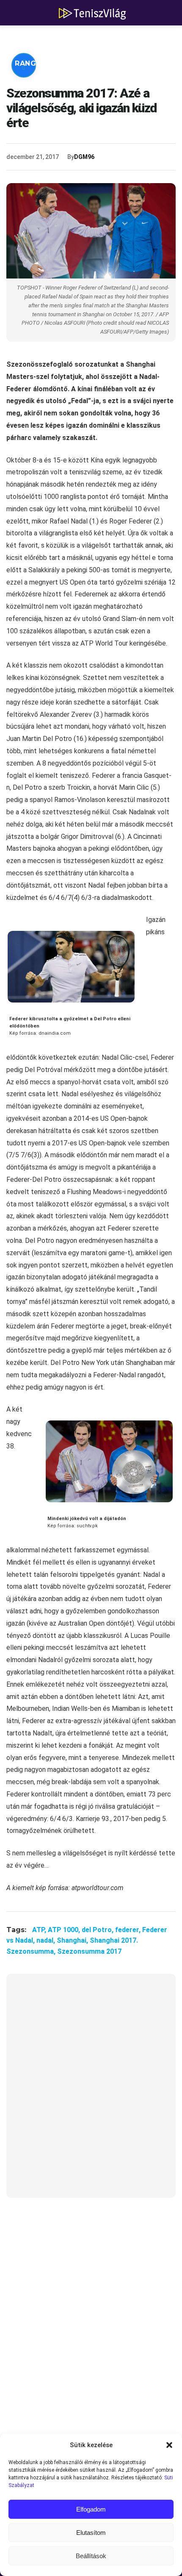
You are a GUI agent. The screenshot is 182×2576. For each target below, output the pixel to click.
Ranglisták (39, 63)
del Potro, (98, 1930)
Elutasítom (91, 2533)
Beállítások (91, 2556)
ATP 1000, (65, 1930)
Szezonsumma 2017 (89, 1951)
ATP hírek (35, 38)
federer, (129, 1930)
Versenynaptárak (117, 63)
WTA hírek (93, 38)
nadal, (47, 1940)
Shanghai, (73, 1940)
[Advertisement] (91, 2091)
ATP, (40, 1930)
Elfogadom (91, 2509)
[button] (169, 2445)
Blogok (31, 89)
